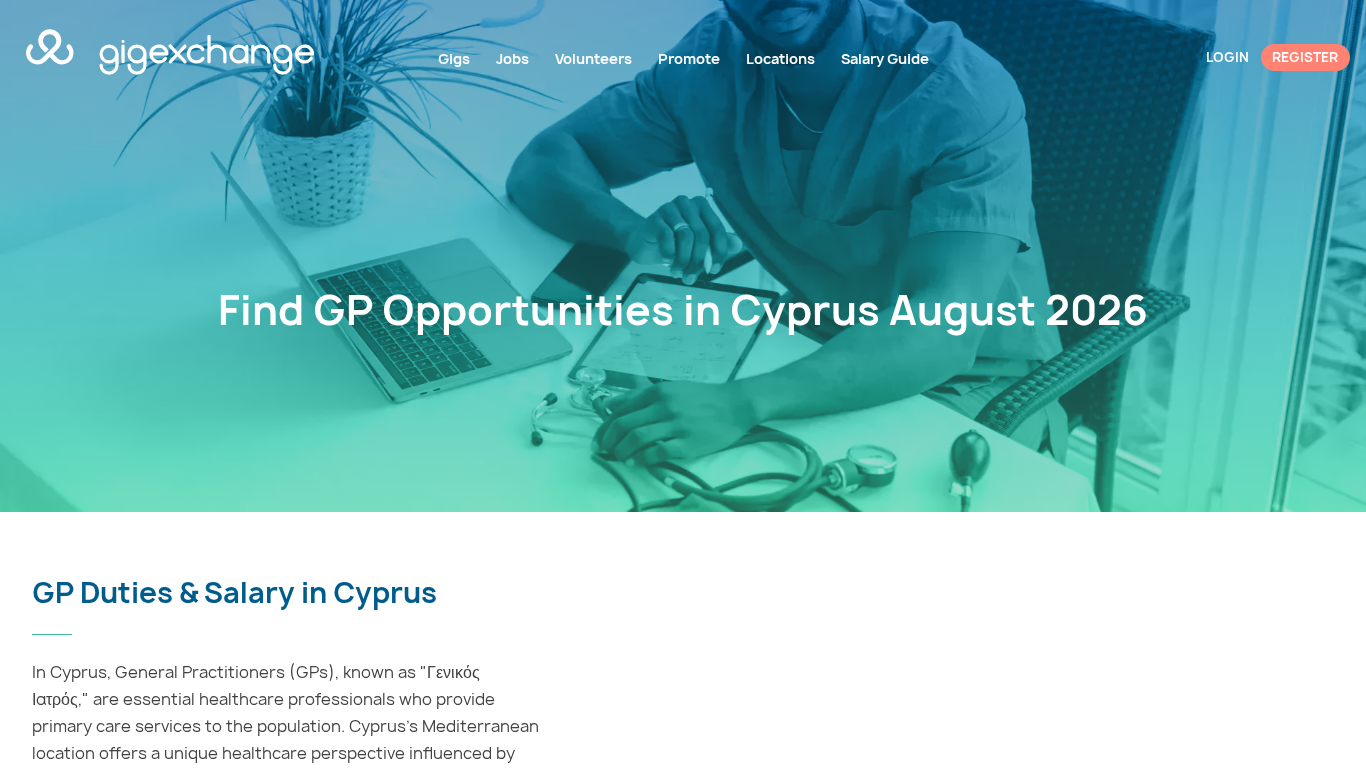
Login (1227, 57)
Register (1305, 57)
